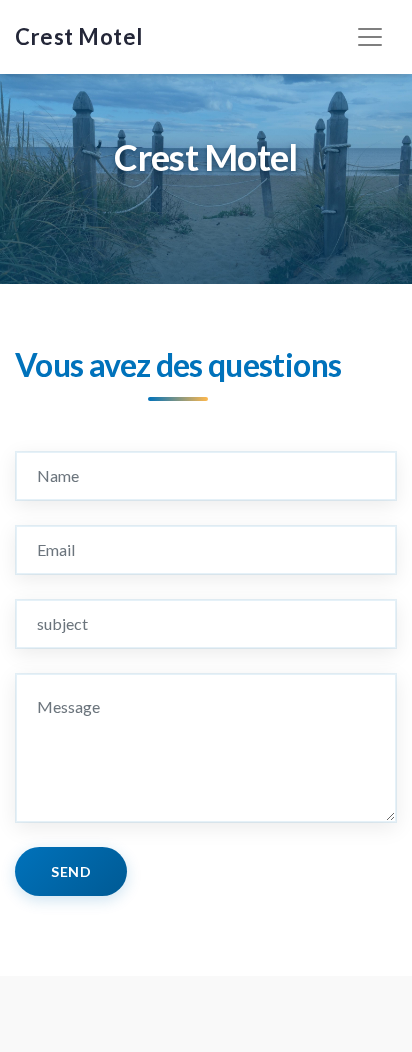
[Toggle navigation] (370, 37)
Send (71, 871)
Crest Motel (79, 36)
